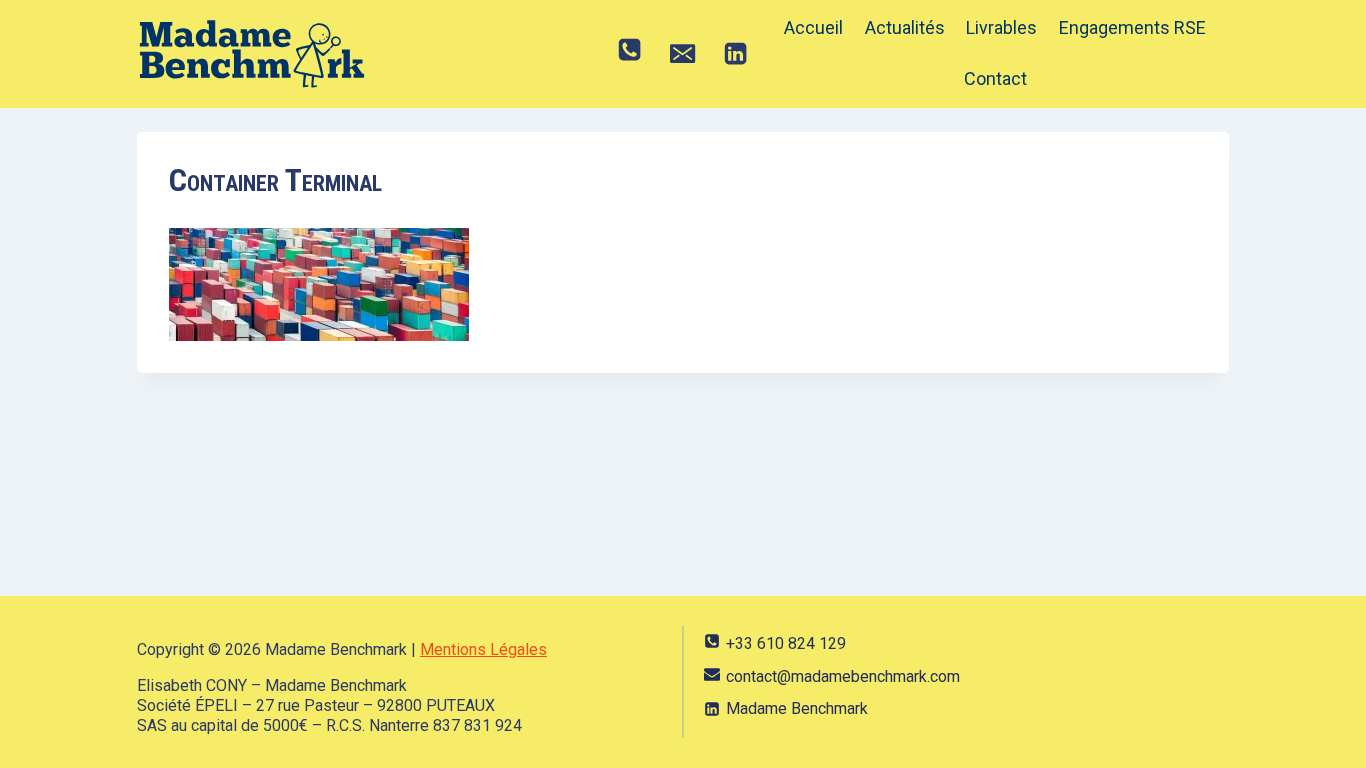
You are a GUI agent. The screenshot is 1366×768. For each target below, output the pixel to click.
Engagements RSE (1132, 27)
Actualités (905, 27)
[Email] (683, 54)
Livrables (1001, 27)
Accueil (813, 27)
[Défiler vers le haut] (1320, 732)
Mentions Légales (483, 649)
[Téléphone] (630, 54)
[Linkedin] (736, 54)
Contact (995, 78)
